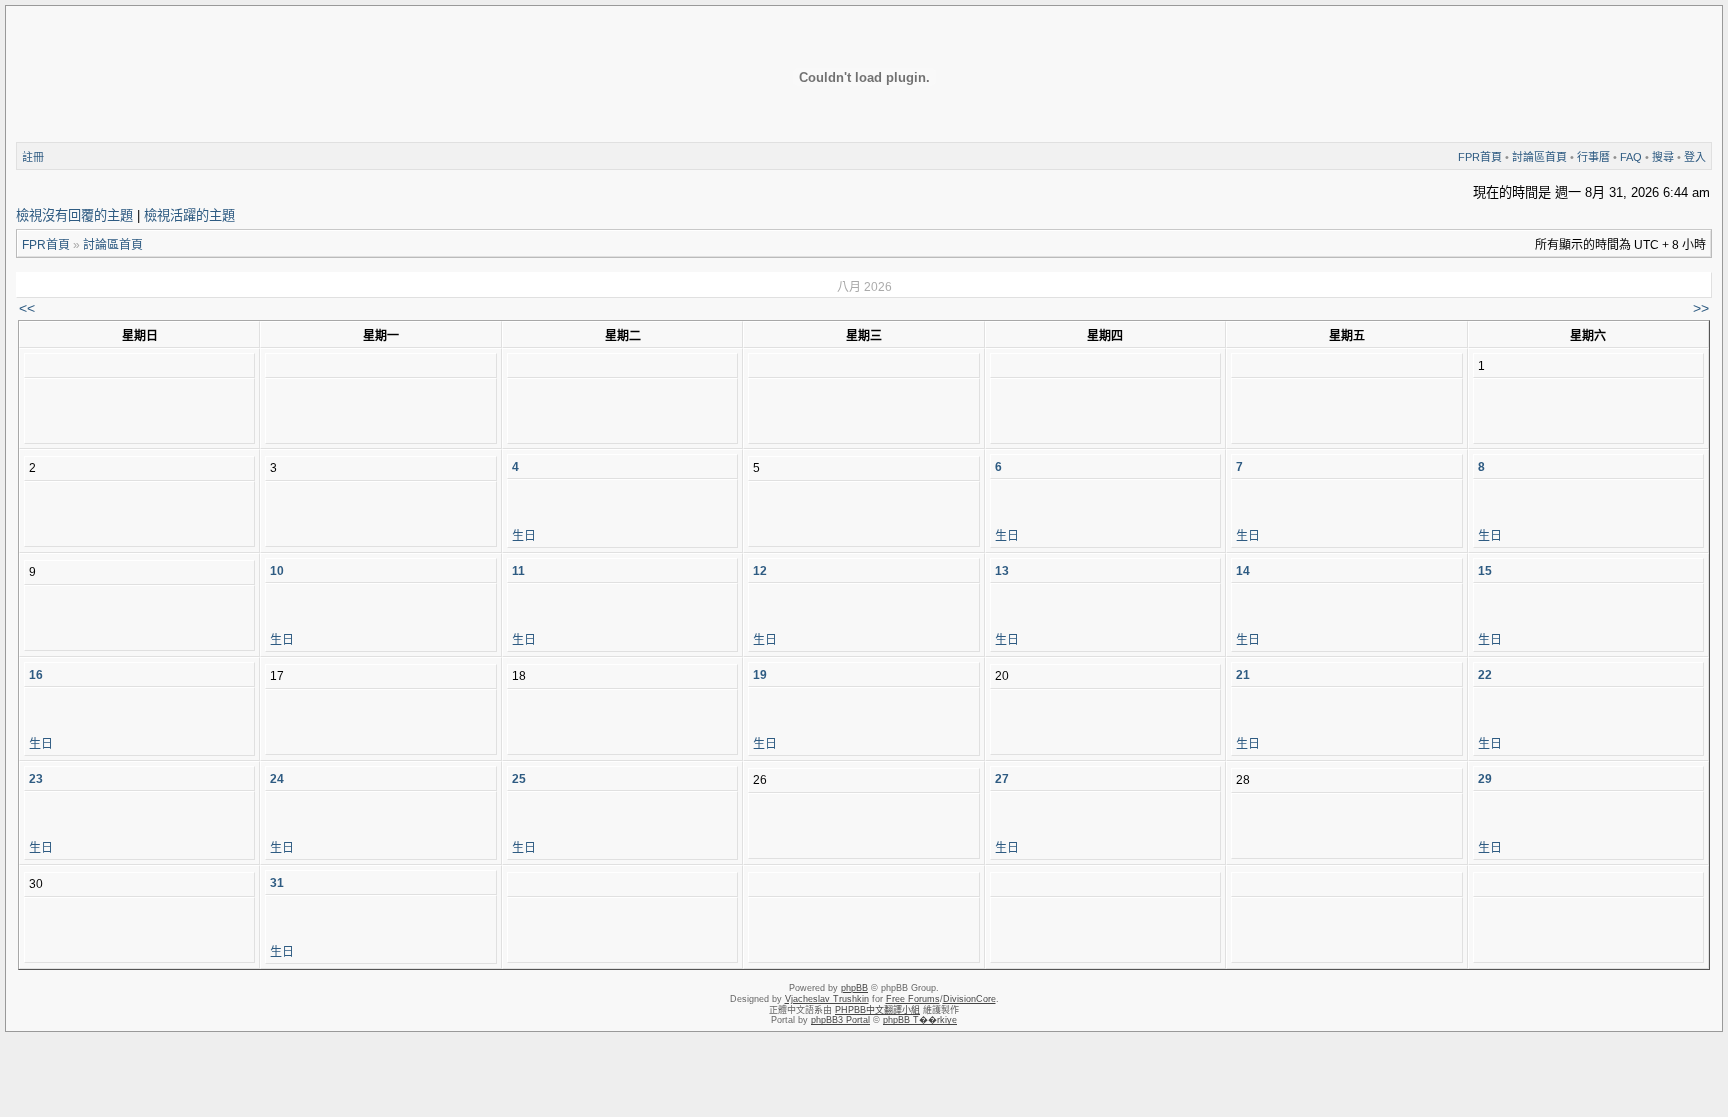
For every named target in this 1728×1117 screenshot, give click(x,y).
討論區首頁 (1539, 157)
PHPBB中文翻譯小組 (877, 1010)
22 (1485, 675)
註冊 (33, 157)
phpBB (854, 988)
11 (518, 571)
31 (277, 883)
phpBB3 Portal (840, 1020)
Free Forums (913, 999)
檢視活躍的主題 (189, 215)
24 (277, 779)
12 (760, 571)
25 (519, 779)
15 (1485, 571)
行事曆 (1593, 157)
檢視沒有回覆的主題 (74, 215)
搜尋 (1663, 157)
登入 (1695, 157)
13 (1002, 571)
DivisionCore (969, 999)
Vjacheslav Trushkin (827, 999)
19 (760, 675)
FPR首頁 (1480, 157)
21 (1243, 675)
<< (27, 308)
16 (36, 675)
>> (1701, 308)
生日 (524, 536)
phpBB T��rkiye (920, 1020)
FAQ (1631, 157)
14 (1243, 571)
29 (1485, 779)
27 (1002, 779)
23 (36, 779)
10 (277, 571)
